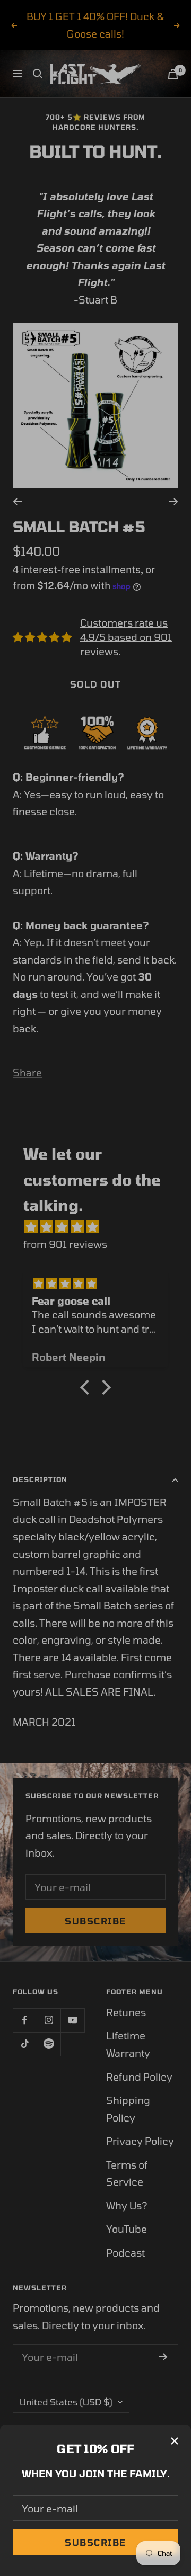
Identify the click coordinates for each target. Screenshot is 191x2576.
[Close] (175, 2441)
